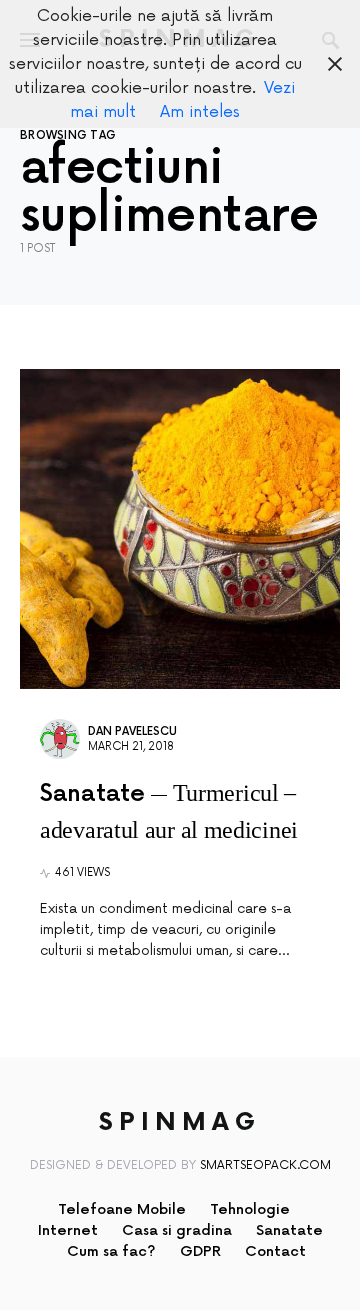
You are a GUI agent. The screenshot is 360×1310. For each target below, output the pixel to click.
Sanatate (289, 1230)
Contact (275, 1251)
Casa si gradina (177, 1230)
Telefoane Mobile (122, 1209)
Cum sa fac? (111, 1251)
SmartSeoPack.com (265, 1165)
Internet (68, 1230)
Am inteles (200, 112)
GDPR (200, 1251)
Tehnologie (250, 1209)
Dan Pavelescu (132, 731)
